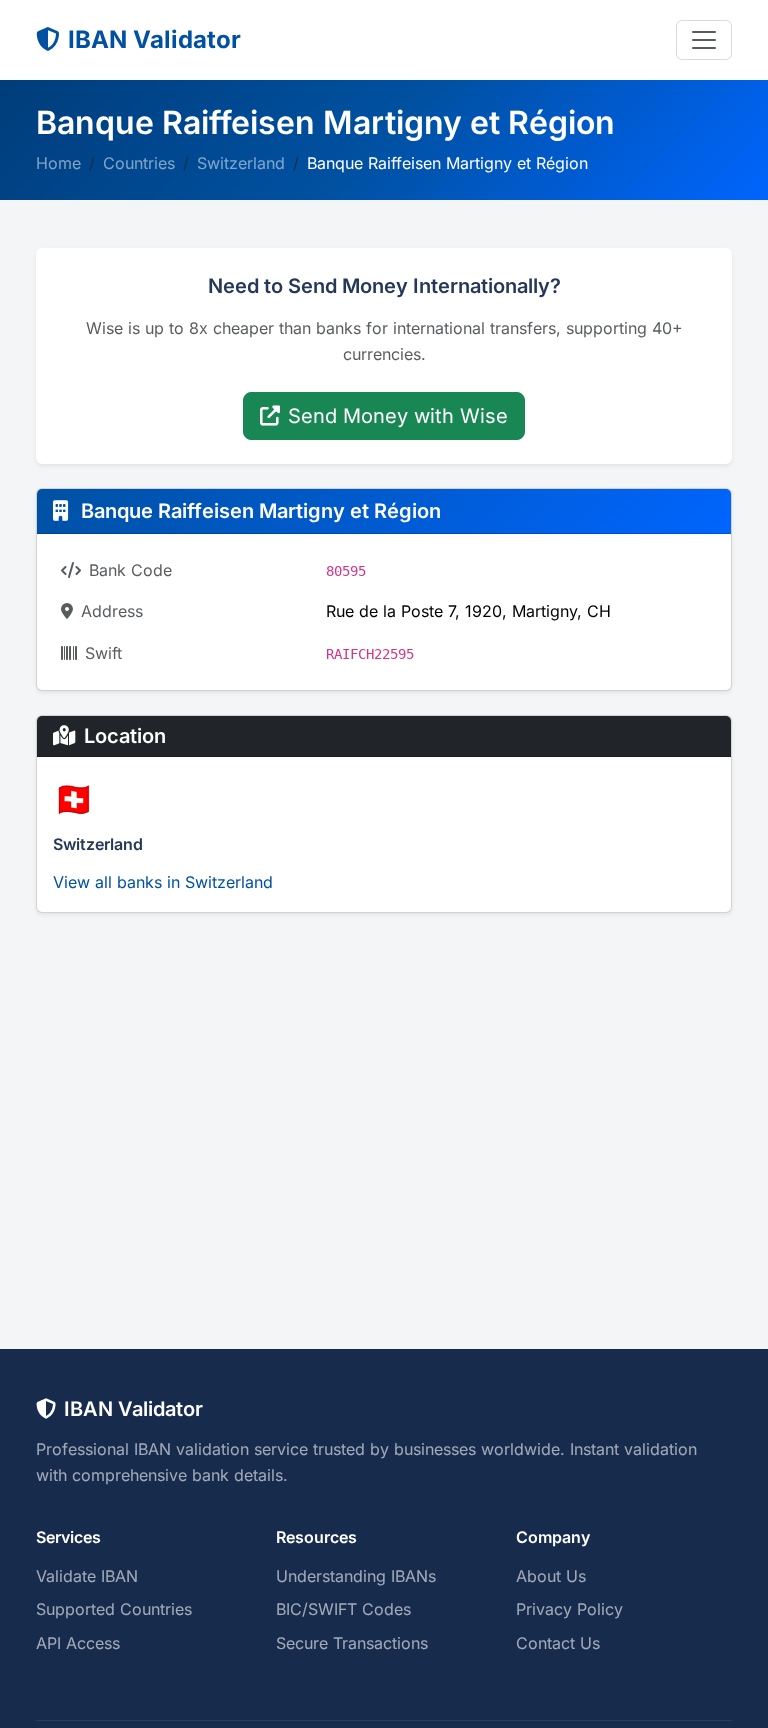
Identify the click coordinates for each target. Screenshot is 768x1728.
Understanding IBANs (356, 1576)
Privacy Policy (569, 1609)
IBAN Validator (154, 39)
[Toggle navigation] (704, 40)
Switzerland (241, 163)
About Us (551, 1576)
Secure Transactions (352, 1643)
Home (58, 163)
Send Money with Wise (398, 416)
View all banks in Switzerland (163, 882)
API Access (78, 1643)
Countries (139, 163)
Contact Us (558, 1643)
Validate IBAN (87, 1576)
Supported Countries (114, 1609)
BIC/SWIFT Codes (343, 1609)
